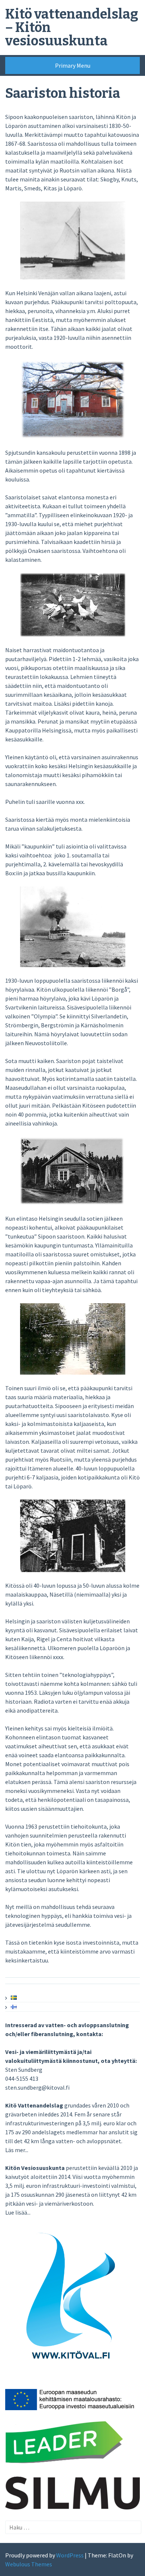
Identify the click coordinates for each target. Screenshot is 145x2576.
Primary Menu (73, 65)
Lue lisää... (18, 2212)
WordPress (70, 2555)
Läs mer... (17, 2150)
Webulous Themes (29, 2564)
